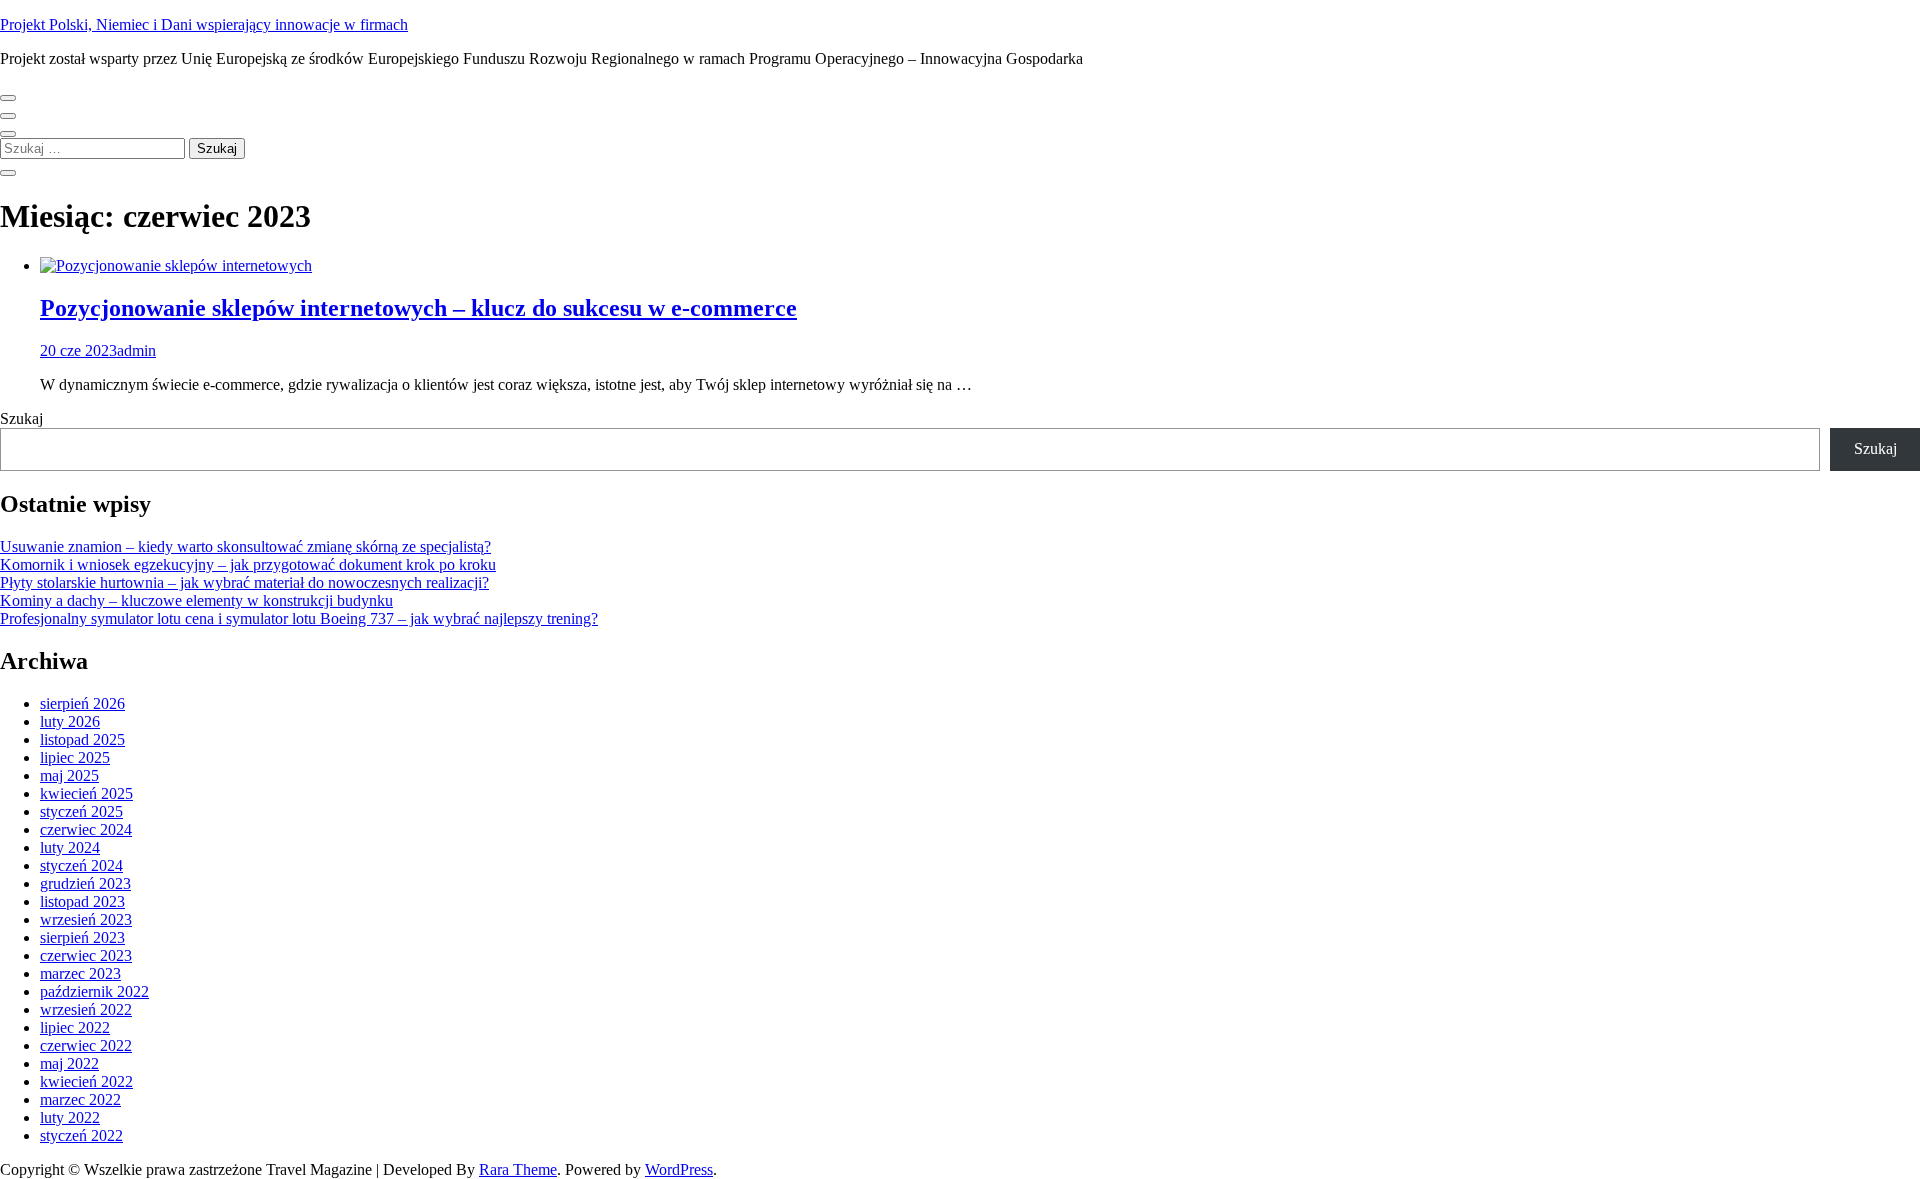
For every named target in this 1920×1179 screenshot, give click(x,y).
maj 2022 (69, 1063)
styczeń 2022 (81, 1135)
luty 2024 (70, 847)
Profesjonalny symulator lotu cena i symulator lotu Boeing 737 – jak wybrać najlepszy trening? (299, 618)
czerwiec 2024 (86, 829)
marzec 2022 (80, 1099)
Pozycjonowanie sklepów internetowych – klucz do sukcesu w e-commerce (418, 308)
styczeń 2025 (81, 811)
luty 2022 (70, 1117)
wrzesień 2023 (86, 919)
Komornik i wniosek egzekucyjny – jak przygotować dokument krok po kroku (248, 564)
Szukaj (21, 418)
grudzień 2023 (85, 883)
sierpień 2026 (82, 703)
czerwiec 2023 (86, 955)
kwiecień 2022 (86, 1081)
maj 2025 (69, 775)
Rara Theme (518, 1169)
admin (136, 350)
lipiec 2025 (75, 757)
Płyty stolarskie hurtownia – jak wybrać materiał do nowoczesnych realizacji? (244, 582)
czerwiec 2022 (86, 1045)
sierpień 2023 (82, 937)
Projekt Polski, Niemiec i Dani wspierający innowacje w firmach (204, 24)
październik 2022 (94, 991)
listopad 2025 (82, 739)
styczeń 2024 (81, 865)
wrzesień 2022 (86, 1009)
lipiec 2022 (75, 1027)
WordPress (679, 1169)
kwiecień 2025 (86, 793)
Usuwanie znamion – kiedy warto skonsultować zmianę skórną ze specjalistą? (245, 546)
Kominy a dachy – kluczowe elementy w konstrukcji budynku (196, 600)
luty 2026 (70, 721)
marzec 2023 (80, 973)
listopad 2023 (82, 901)
